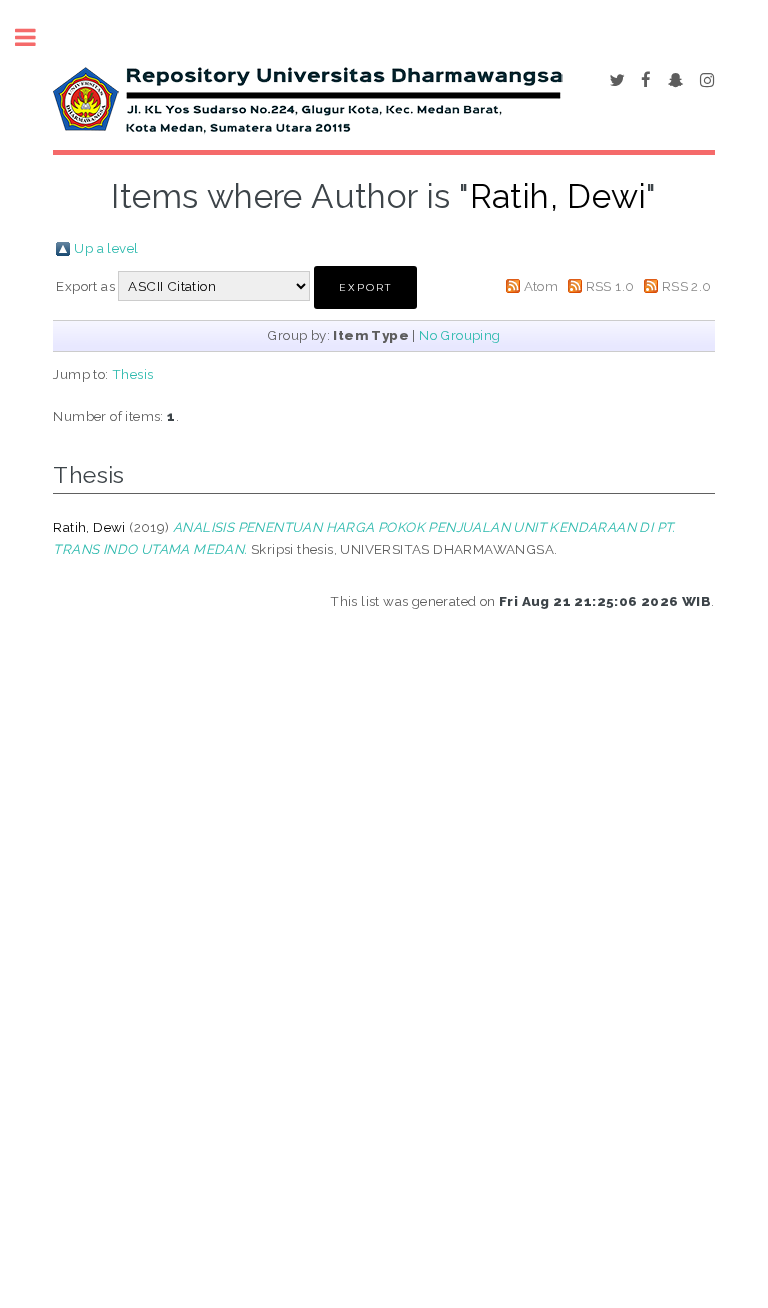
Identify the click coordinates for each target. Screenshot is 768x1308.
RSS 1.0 (610, 286)
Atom (541, 286)
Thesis (132, 374)
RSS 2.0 (687, 286)
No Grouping (459, 335)
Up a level (106, 248)
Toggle (36, 37)
